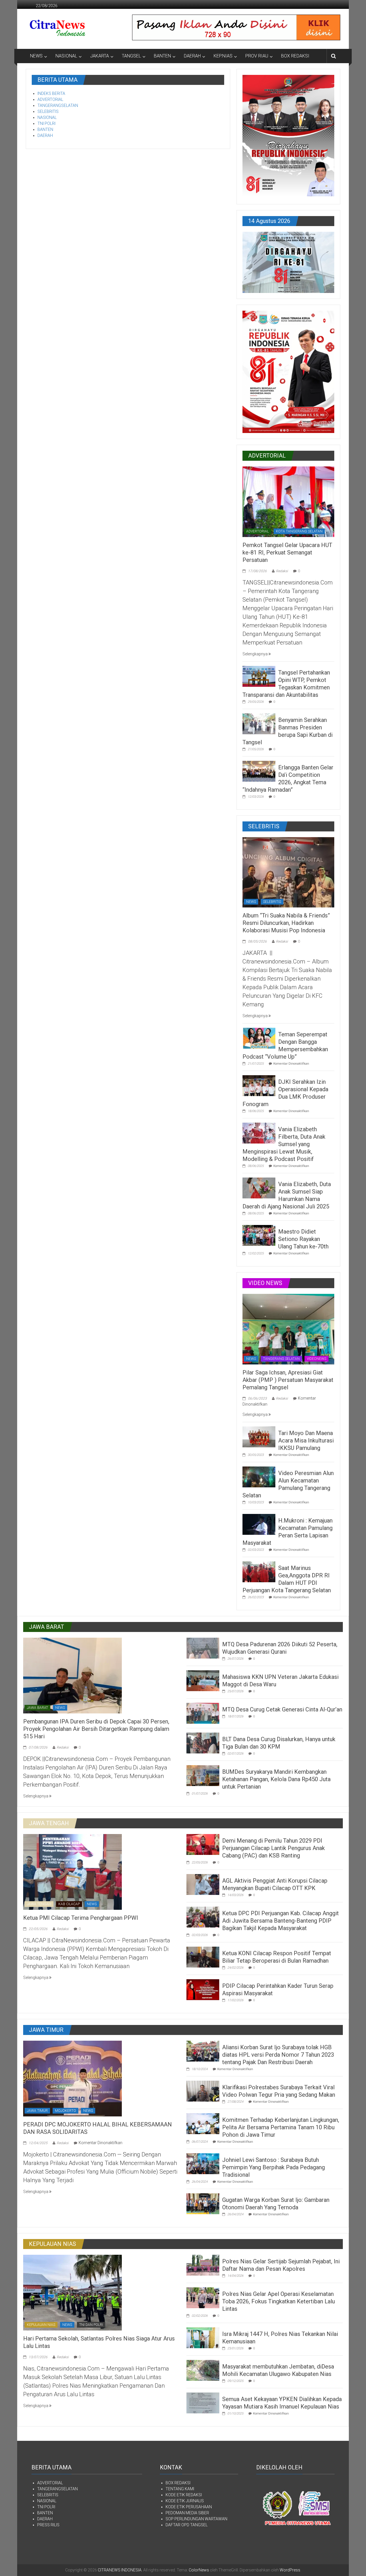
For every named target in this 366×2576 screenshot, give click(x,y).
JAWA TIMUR (37, 2111)
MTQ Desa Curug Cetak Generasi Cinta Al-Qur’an (282, 1709)
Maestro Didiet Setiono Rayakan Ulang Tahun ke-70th (303, 1239)
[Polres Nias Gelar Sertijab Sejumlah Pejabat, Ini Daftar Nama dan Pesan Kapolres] (203, 2265)
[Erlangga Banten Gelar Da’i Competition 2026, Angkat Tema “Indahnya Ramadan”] (259, 771)
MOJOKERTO (65, 2111)
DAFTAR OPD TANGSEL (187, 2525)
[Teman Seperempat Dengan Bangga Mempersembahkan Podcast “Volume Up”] (259, 1038)
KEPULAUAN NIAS (41, 2325)
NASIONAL (66, 56)
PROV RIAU (257, 56)
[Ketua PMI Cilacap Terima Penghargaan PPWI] (72, 1871)
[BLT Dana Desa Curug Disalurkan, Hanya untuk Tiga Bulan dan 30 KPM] (203, 1743)
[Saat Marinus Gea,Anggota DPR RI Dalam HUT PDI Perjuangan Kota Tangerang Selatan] (259, 1571)
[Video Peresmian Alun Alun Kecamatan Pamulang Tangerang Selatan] (259, 1476)
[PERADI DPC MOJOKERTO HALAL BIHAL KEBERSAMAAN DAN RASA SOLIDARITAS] (72, 2078)
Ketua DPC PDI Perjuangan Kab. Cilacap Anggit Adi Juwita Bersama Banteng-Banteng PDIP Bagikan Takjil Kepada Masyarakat (281, 1921)
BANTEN (162, 56)
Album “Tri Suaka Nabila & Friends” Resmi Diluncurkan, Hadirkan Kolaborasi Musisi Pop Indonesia (286, 923)
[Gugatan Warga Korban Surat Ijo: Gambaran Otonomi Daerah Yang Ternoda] (203, 2203)
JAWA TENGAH (39, 1904)
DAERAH (192, 56)
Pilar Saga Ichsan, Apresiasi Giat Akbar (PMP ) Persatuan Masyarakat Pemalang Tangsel (288, 1380)
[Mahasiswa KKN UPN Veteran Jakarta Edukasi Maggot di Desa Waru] (203, 1680)
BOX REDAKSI (295, 56)
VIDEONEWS (317, 1359)
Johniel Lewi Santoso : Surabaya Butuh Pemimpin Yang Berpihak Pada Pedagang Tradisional (273, 2167)
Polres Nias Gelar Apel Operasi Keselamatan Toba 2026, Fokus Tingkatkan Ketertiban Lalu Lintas (279, 2301)
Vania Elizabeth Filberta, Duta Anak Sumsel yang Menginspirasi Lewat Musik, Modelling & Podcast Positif (284, 1144)
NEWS (36, 56)
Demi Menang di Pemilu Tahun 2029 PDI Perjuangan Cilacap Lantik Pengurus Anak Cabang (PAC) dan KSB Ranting (273, 1848)
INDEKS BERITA (51, 93)
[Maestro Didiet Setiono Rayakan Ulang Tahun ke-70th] (259, 1235)
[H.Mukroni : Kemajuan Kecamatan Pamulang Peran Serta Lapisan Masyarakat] (259, 1524)
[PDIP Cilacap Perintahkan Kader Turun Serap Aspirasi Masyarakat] (203, 1989)
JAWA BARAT (37, 1708)
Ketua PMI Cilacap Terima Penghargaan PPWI (81, 1918)
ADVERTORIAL (50, 99)
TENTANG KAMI (180, 2489)
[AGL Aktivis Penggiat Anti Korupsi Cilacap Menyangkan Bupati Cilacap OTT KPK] (203, 1884)
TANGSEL (131, 56)
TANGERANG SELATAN (281, 1359)
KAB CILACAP (69, 1904)
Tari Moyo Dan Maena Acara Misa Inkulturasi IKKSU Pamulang (306, 1440)
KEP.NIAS (223, 56)
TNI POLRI (46, 123)
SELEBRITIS (48, 111)
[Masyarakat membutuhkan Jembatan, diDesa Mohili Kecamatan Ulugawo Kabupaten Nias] (203, 2370)
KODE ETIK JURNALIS (185, 2501)
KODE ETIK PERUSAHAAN (189, 2507)
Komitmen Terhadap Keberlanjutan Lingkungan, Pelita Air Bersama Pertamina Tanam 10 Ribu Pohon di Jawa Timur (281, 2127)
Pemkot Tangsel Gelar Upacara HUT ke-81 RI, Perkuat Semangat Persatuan (287, 552)
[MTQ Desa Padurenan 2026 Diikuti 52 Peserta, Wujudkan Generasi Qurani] (203, 1648)
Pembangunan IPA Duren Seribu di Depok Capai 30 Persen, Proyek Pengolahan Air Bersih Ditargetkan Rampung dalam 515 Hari (96, 1729)
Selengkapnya (255, 654)
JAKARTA (100, 56)
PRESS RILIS (48, 2525)
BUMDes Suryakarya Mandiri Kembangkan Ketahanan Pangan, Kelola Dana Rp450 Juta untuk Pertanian (276, 1779)
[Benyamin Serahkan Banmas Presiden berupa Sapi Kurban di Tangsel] (259, 723)
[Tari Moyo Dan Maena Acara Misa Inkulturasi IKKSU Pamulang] (259, 1436)
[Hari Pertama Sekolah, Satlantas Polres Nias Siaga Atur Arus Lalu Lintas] (72, 2292)
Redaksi (282, 571)
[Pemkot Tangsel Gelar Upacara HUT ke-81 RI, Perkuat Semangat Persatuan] (288, 501)
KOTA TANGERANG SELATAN (299, 531)
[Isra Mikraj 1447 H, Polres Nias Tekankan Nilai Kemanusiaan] (203, 2337)
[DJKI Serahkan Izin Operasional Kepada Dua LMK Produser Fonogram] (259, 1085)
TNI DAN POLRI (91, 2325)
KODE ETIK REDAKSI (184, 2495)
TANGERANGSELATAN (58, 105)
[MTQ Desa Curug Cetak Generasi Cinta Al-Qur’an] (203, 1713)
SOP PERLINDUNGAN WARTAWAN (196, 2519)
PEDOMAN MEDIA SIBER (187, 2513)
